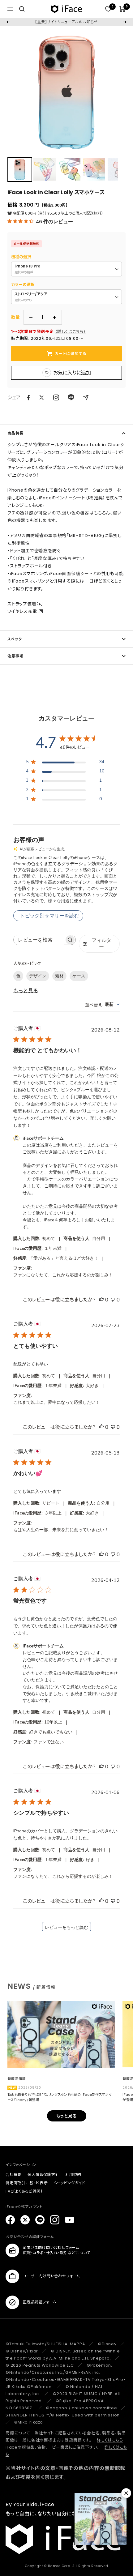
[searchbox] (39, 940)
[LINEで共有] (71, 397)
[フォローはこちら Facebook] (10, 2220)
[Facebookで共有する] (28, 398)
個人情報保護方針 (43, 2174)
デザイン (38, 976)
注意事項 (15, 656)
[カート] (122, 9)
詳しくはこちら (110, 2440)
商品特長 (15, 433)
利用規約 (73, 2174)
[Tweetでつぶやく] (42, 397)
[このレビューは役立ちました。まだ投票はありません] (101, 1300)
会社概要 (13, 2174)
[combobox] (102, 1004)
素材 (59, 976)
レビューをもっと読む (66, 1927)
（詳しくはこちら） (71, 332)
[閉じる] (126, 2493)
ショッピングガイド (70, 2183)
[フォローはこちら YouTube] (70, 2220)
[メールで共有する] (86, 397)
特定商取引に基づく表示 (27, 2183)
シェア (14, 397)
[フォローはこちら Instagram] (56, 397)
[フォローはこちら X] (25, 2220)
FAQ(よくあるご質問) (24, 2191)
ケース (79, 976)
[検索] (22, 9)
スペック (15, 639)
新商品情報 (17, 2079)
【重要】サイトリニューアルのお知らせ (66, 22)
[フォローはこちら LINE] (40, 2220)
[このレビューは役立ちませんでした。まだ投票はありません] (113, 1300)
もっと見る (26, 991)
